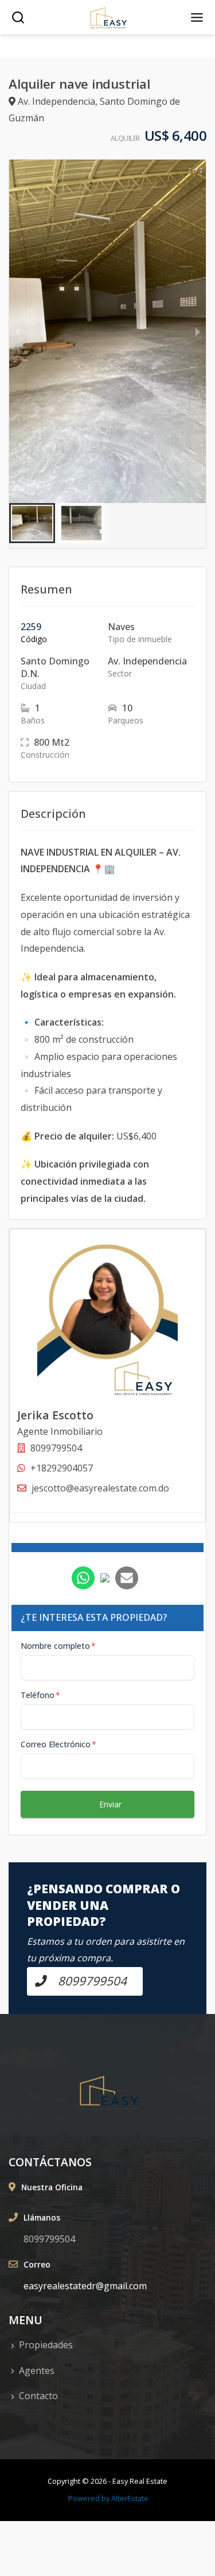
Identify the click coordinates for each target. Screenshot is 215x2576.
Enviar (110, 1804)
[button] (32, 523)
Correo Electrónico (58, 1744)
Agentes (37, 2371)
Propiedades (46, 2345)
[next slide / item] (198, 331)
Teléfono (40, 1695)
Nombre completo (58, 1646)
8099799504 (49, 2239)
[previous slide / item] (17, 331)
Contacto (38, 2396)
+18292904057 (62, 1468)
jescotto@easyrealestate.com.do (100, 1488)
